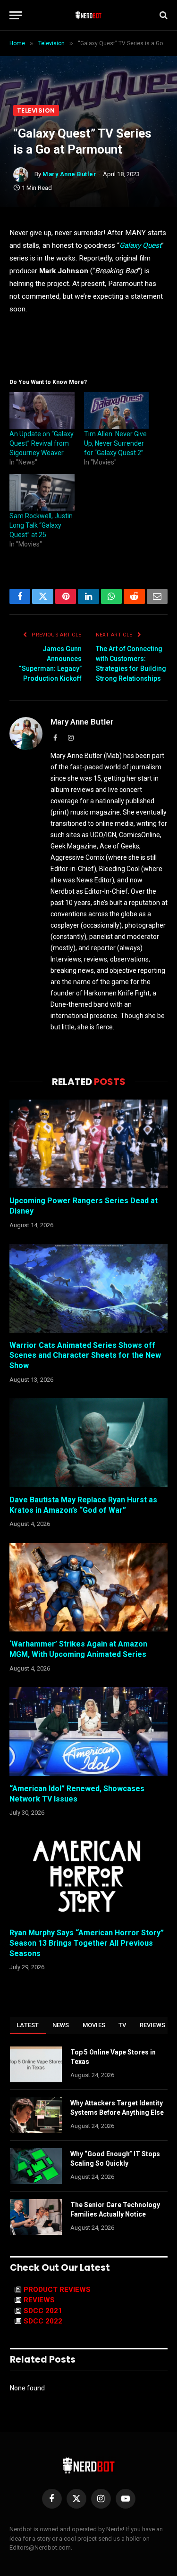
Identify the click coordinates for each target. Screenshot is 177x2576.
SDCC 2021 (43, 2311)
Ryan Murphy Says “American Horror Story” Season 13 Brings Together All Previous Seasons (87, 1943)
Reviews (153, 2025)
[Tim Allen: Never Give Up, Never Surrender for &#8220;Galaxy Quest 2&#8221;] (117, 411)
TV (122, 2025)
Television (36, 110)
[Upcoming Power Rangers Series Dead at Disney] (88, 1144)
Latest (28, 2025)
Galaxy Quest (140, 245)
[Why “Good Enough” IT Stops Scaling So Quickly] (36, 2166)
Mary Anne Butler (69, 174)
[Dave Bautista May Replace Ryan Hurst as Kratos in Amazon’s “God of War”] (88, 1443)
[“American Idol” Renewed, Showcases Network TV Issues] (88, 1731)
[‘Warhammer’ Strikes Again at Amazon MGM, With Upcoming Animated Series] (88, 1587)
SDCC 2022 (43, 2321)
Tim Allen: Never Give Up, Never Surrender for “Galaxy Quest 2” (115, 443)
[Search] (163, 15)
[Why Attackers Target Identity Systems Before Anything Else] (36, 2115)
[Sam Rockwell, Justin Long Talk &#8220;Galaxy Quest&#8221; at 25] (42, 493)
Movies (94, 2025)
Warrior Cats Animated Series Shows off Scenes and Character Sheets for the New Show (85, 1356)
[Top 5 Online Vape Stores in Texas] (36, 2064)
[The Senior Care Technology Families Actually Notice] (36, 2217)
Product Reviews (57, 2290)
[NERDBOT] (88, 15)
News (61, 2025)
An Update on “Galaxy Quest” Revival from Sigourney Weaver (42, 443)
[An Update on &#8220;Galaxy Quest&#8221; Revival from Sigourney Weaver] (42, 411)
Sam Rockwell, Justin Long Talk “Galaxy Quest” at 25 (41, 525)
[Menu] (16, 15)
